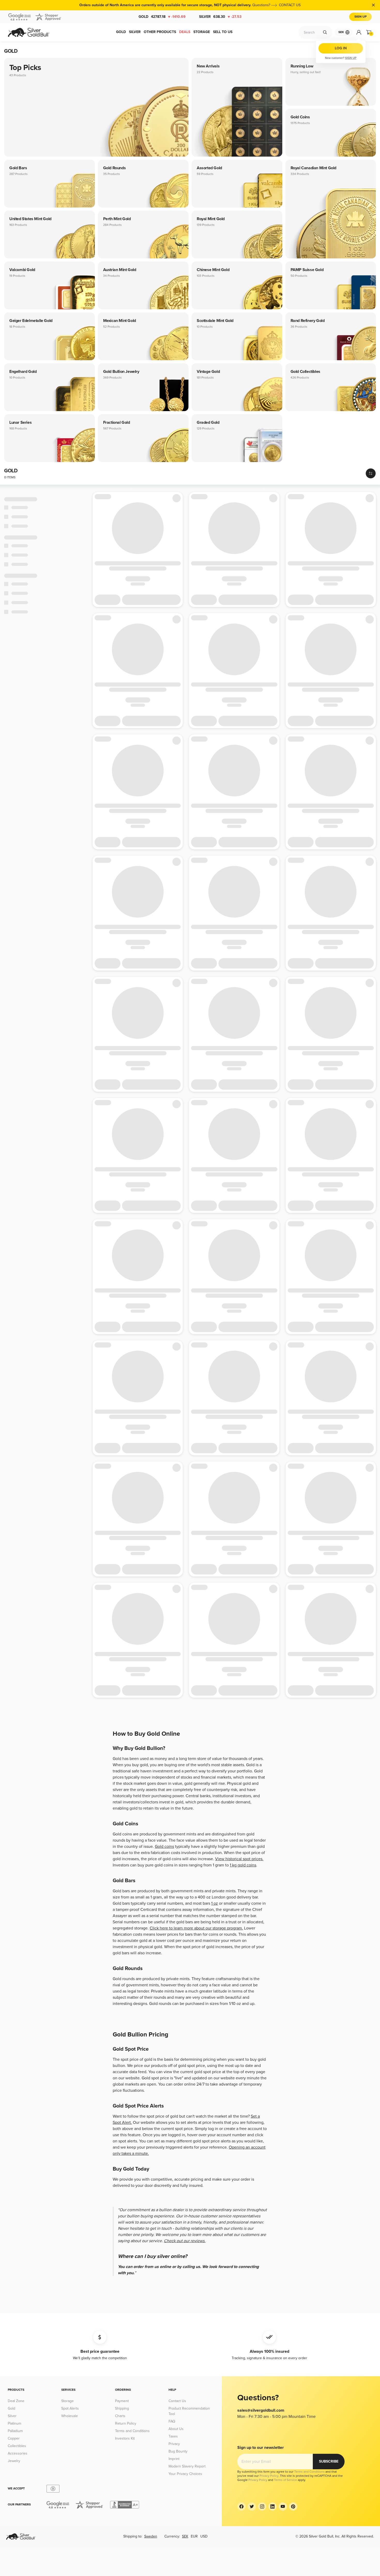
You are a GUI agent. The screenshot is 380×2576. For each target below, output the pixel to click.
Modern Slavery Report (187, 2466)
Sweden (151, 2536)
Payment (122, 2401)
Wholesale (70, 2416)
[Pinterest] (293, 2506)
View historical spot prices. (239, 1859)
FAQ (172, 2421)
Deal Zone (16, 2401)
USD (204, 2536)
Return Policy (126, 2423)
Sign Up (360, 17)
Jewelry (14, 2461)
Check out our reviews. (185, 2241)
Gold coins (164, 1847)
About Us (176, 2429)
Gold (162, 17)
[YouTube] (283, 2506)
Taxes (173, 2436)
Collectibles (17, 2446)
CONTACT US (290, 5)
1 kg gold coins (243, 1865)
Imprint (174, 2459)
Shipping (122, 2408)
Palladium (15, 2431)
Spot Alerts (70, 2408)
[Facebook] (241, 2506)
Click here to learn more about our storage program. (196, 1928)
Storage (67, 2401)
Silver (220, 17)
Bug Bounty (178, 2451)
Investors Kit (125, 2438)
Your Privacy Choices (185, 2474)
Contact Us (177, 2401)
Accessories (18, 2453)
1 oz (215, 1903)
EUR (194, 2536)
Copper (14, 2438)
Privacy (174, 2444)
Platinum (14, 2423)
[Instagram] (262, 2506)
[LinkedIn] (272, 2506)
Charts (120, 2416)
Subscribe (329, 2461)
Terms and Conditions (132, 2431)
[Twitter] (252, 2506)
